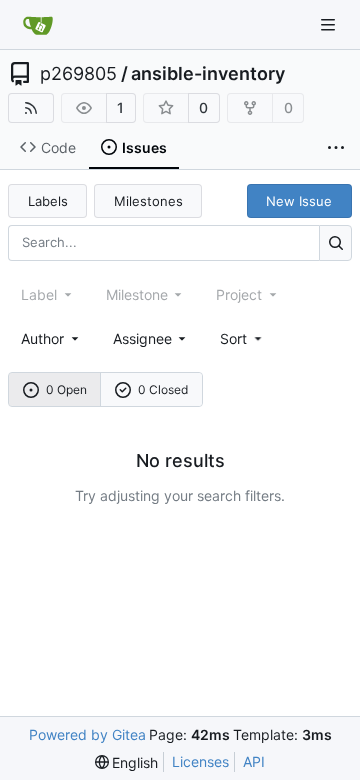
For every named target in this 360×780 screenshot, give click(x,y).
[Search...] (335, 242)
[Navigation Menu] (330, 24)
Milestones (148, 201)
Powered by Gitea (87, 734)
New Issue (299, 201)
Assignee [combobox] (142, 338)
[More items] (336, 148)
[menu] (242, 338)
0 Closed (163, 389)
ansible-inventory (208, 74)
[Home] (38, 25)
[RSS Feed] (31, 108)
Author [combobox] (42, 338)
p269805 (78, 74)
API (254, 761)
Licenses (200, 761)
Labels (48, 201)
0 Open (66, 389)
